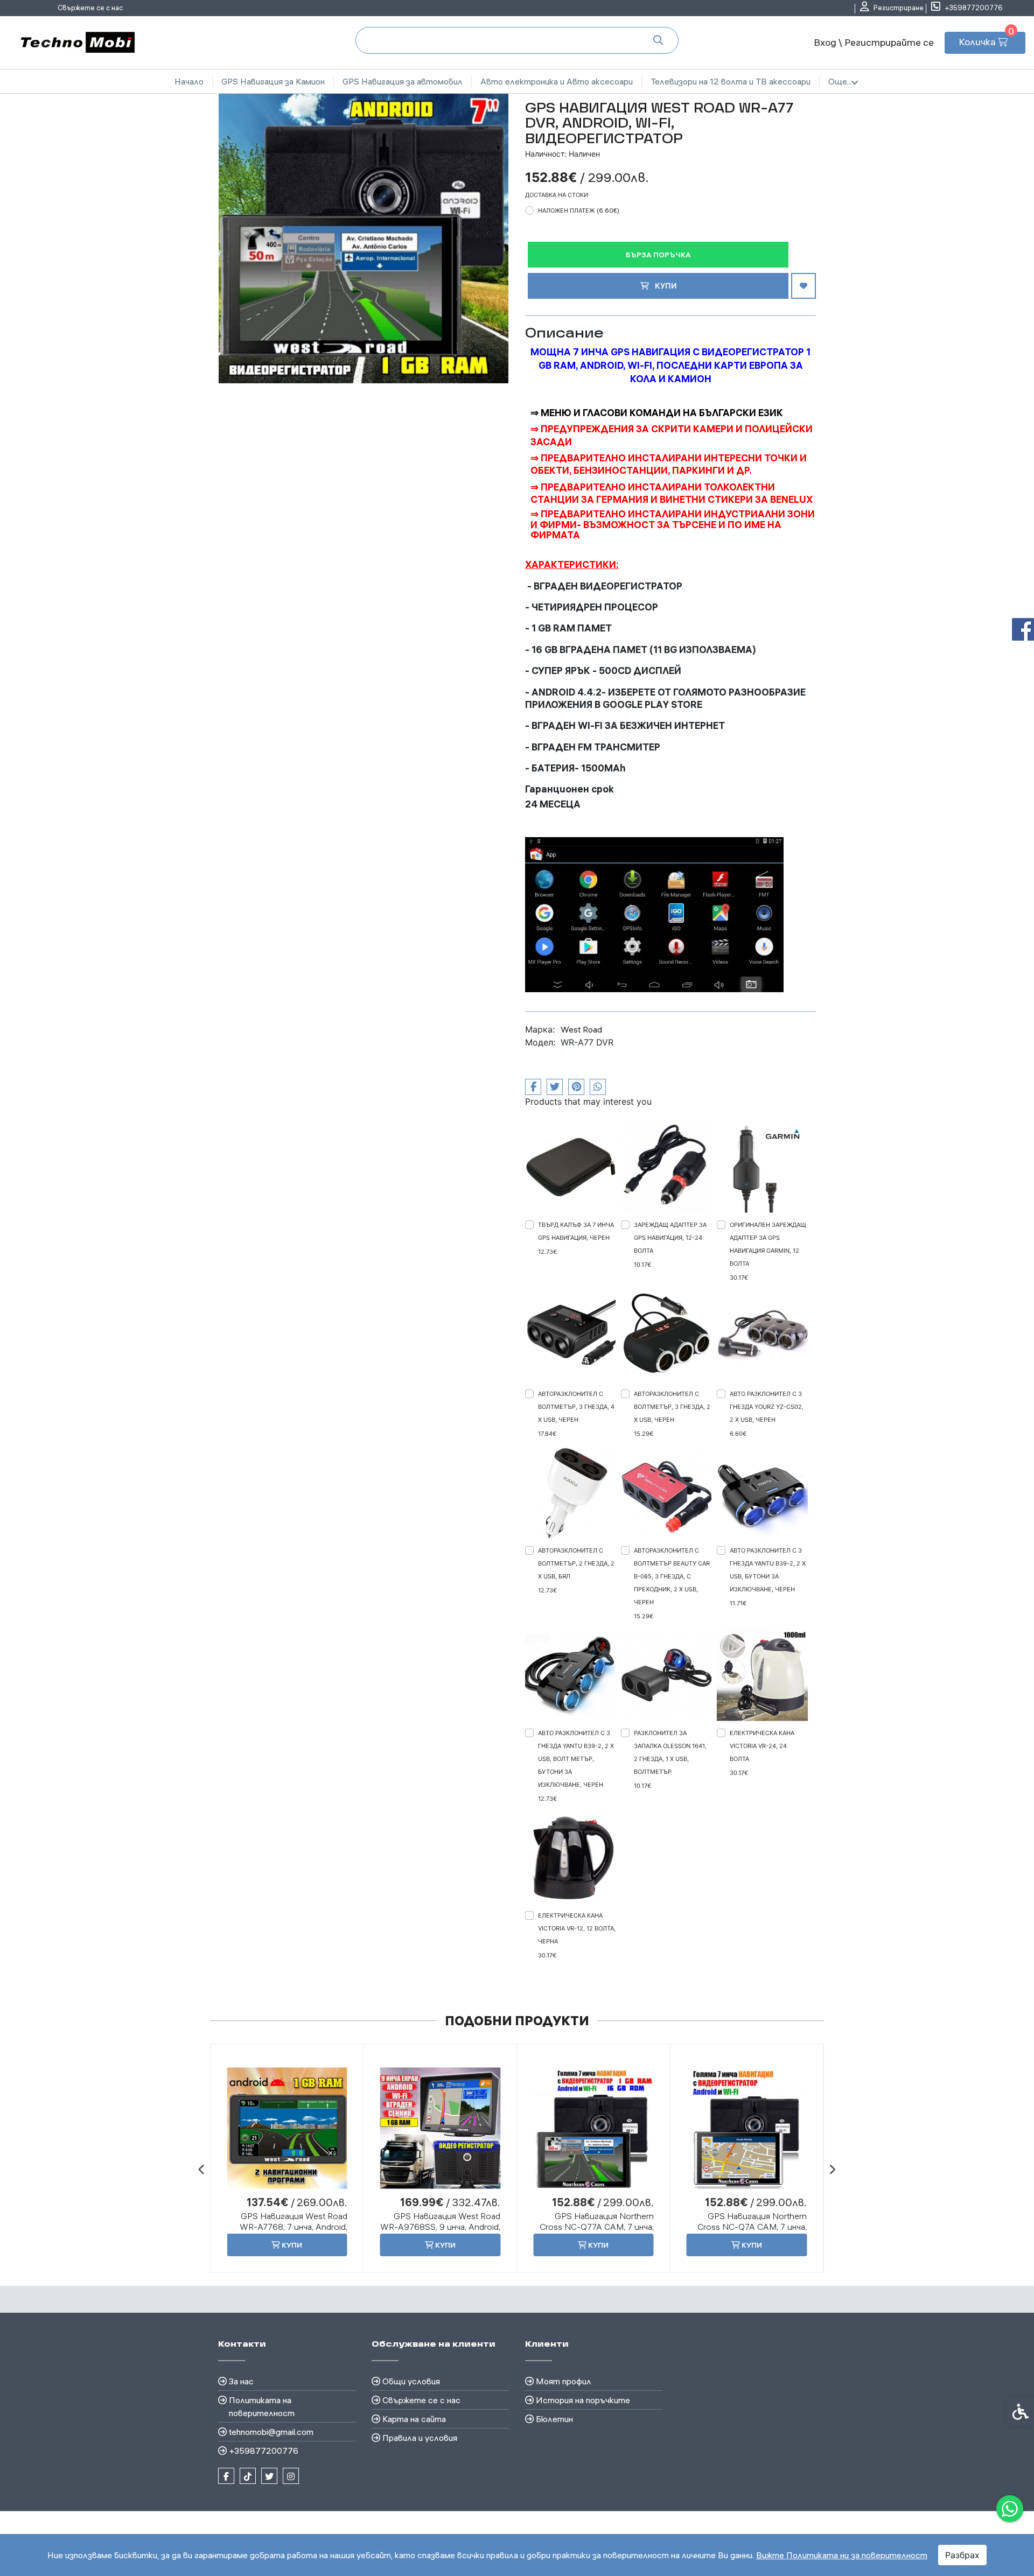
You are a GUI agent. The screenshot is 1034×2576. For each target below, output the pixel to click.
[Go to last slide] (202, 2169)
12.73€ (547, 1252)
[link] (1010, 2509)
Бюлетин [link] (554, 2419)
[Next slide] (832, 2169)
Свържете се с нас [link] (90, 8)
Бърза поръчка (658, 255)
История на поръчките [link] (583, 2400)
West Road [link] (581, 1029)
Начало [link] (189, 81)
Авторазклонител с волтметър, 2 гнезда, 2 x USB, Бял (576, 1563)
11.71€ (738, 1603)
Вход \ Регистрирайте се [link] (874, 42)
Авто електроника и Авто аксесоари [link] (557, 81)
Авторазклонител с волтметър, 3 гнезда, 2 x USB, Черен (672, 1407)
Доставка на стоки (557, 195)
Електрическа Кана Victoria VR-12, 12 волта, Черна (577, 1928)
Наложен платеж (579, 210)
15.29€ (644, 1434)
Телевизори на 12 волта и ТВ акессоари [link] (731, 81)
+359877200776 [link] (264, 2451)
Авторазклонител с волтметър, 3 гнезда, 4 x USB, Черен (576, 1407)
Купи (665, 286)
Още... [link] (840, 81)
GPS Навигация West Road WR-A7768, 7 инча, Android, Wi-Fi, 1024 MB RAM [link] (294, 2227)
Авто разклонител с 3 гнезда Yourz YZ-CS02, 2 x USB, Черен (767, 1407)
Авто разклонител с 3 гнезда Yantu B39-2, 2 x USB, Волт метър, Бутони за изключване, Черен (576, 1759)
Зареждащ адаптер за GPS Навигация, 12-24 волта (670, 1238)
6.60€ (738, 1434)
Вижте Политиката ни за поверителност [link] (842, 2555)
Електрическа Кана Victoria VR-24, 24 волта (762, 1746)
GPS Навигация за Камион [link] (273, 81)
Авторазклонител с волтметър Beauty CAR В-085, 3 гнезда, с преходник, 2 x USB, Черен (672, 1576)
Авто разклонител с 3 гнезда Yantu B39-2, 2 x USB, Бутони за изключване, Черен (768, 1570)
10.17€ (642, 1265)
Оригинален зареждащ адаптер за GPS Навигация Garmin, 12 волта (768, 1244)
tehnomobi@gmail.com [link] (271, 2432)
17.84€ (547, 1434)
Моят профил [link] (564, 2381)
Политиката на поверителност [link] (262, 2406)
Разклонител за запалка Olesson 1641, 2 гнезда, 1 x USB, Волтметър (670, 1752)
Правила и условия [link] (420, 2438)
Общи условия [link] (411, 2381)
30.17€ (739, 1278)
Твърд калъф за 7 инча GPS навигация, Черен (576, 1231)
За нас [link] (241, 2381)
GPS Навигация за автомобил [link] (403, 81)
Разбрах (962, 2555)
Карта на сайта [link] (414, 2419)
